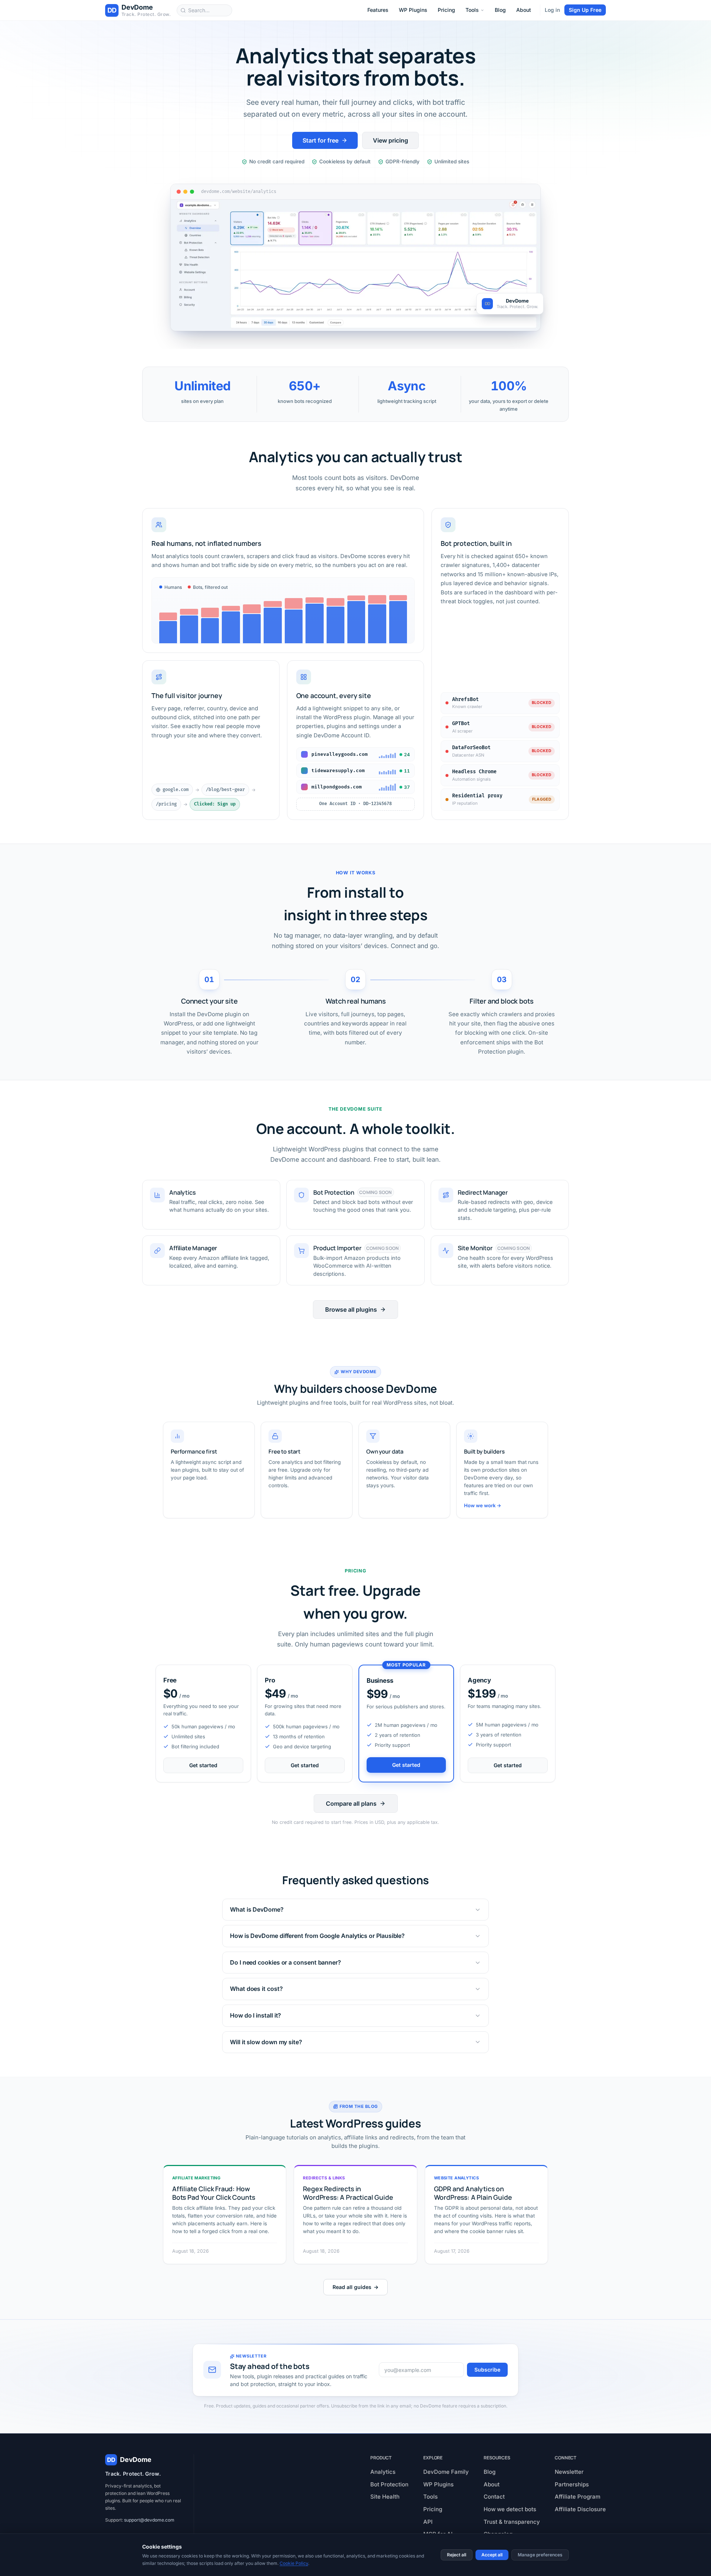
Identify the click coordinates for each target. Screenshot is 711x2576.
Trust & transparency (512, 2522)
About (524, 10)
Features (378, 10)
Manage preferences (540, 2555)
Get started (203, 1765)
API (428, 2522)
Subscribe (487, 2370)
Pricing (446, 10)
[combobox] (204, 10)
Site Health (385, 2497)
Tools (472, 10)
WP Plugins (413, 10)
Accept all (492, 2555)
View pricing (390, 140)
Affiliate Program (578, 2497)
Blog (500, 10)
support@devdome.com (149, 2520)
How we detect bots (510, 2509)
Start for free (321, 140)
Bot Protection (389, 2484)
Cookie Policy (294, 2563)
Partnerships (572, 2484)
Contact (494, 2497)
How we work (483, 1505)
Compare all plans (351, 1803)
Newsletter (569, 2472)
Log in (552, 10)
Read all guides (355, 2287)
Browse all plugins (351, 1309)
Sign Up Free (585, 10)
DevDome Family (446, 2472)
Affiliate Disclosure (580, 2509)
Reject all (457, 2555)
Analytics (383, 2472)
